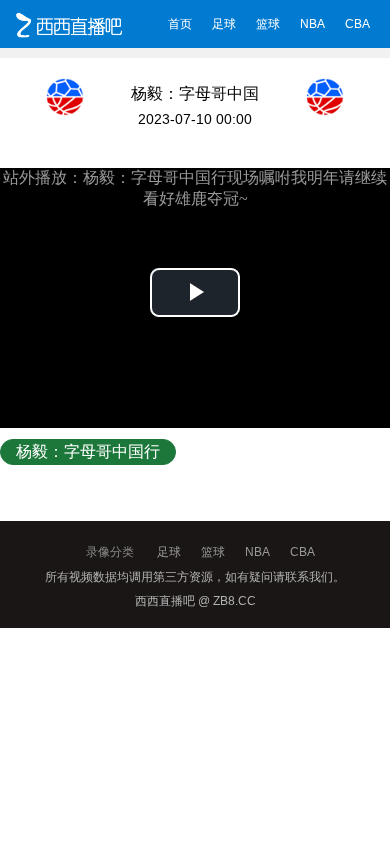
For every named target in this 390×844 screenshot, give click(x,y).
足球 (224, 24)
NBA (312, 24)
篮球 (268, 24)
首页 (180, 24)
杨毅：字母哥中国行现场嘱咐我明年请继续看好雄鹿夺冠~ (88, 454)
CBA (357, 24)
